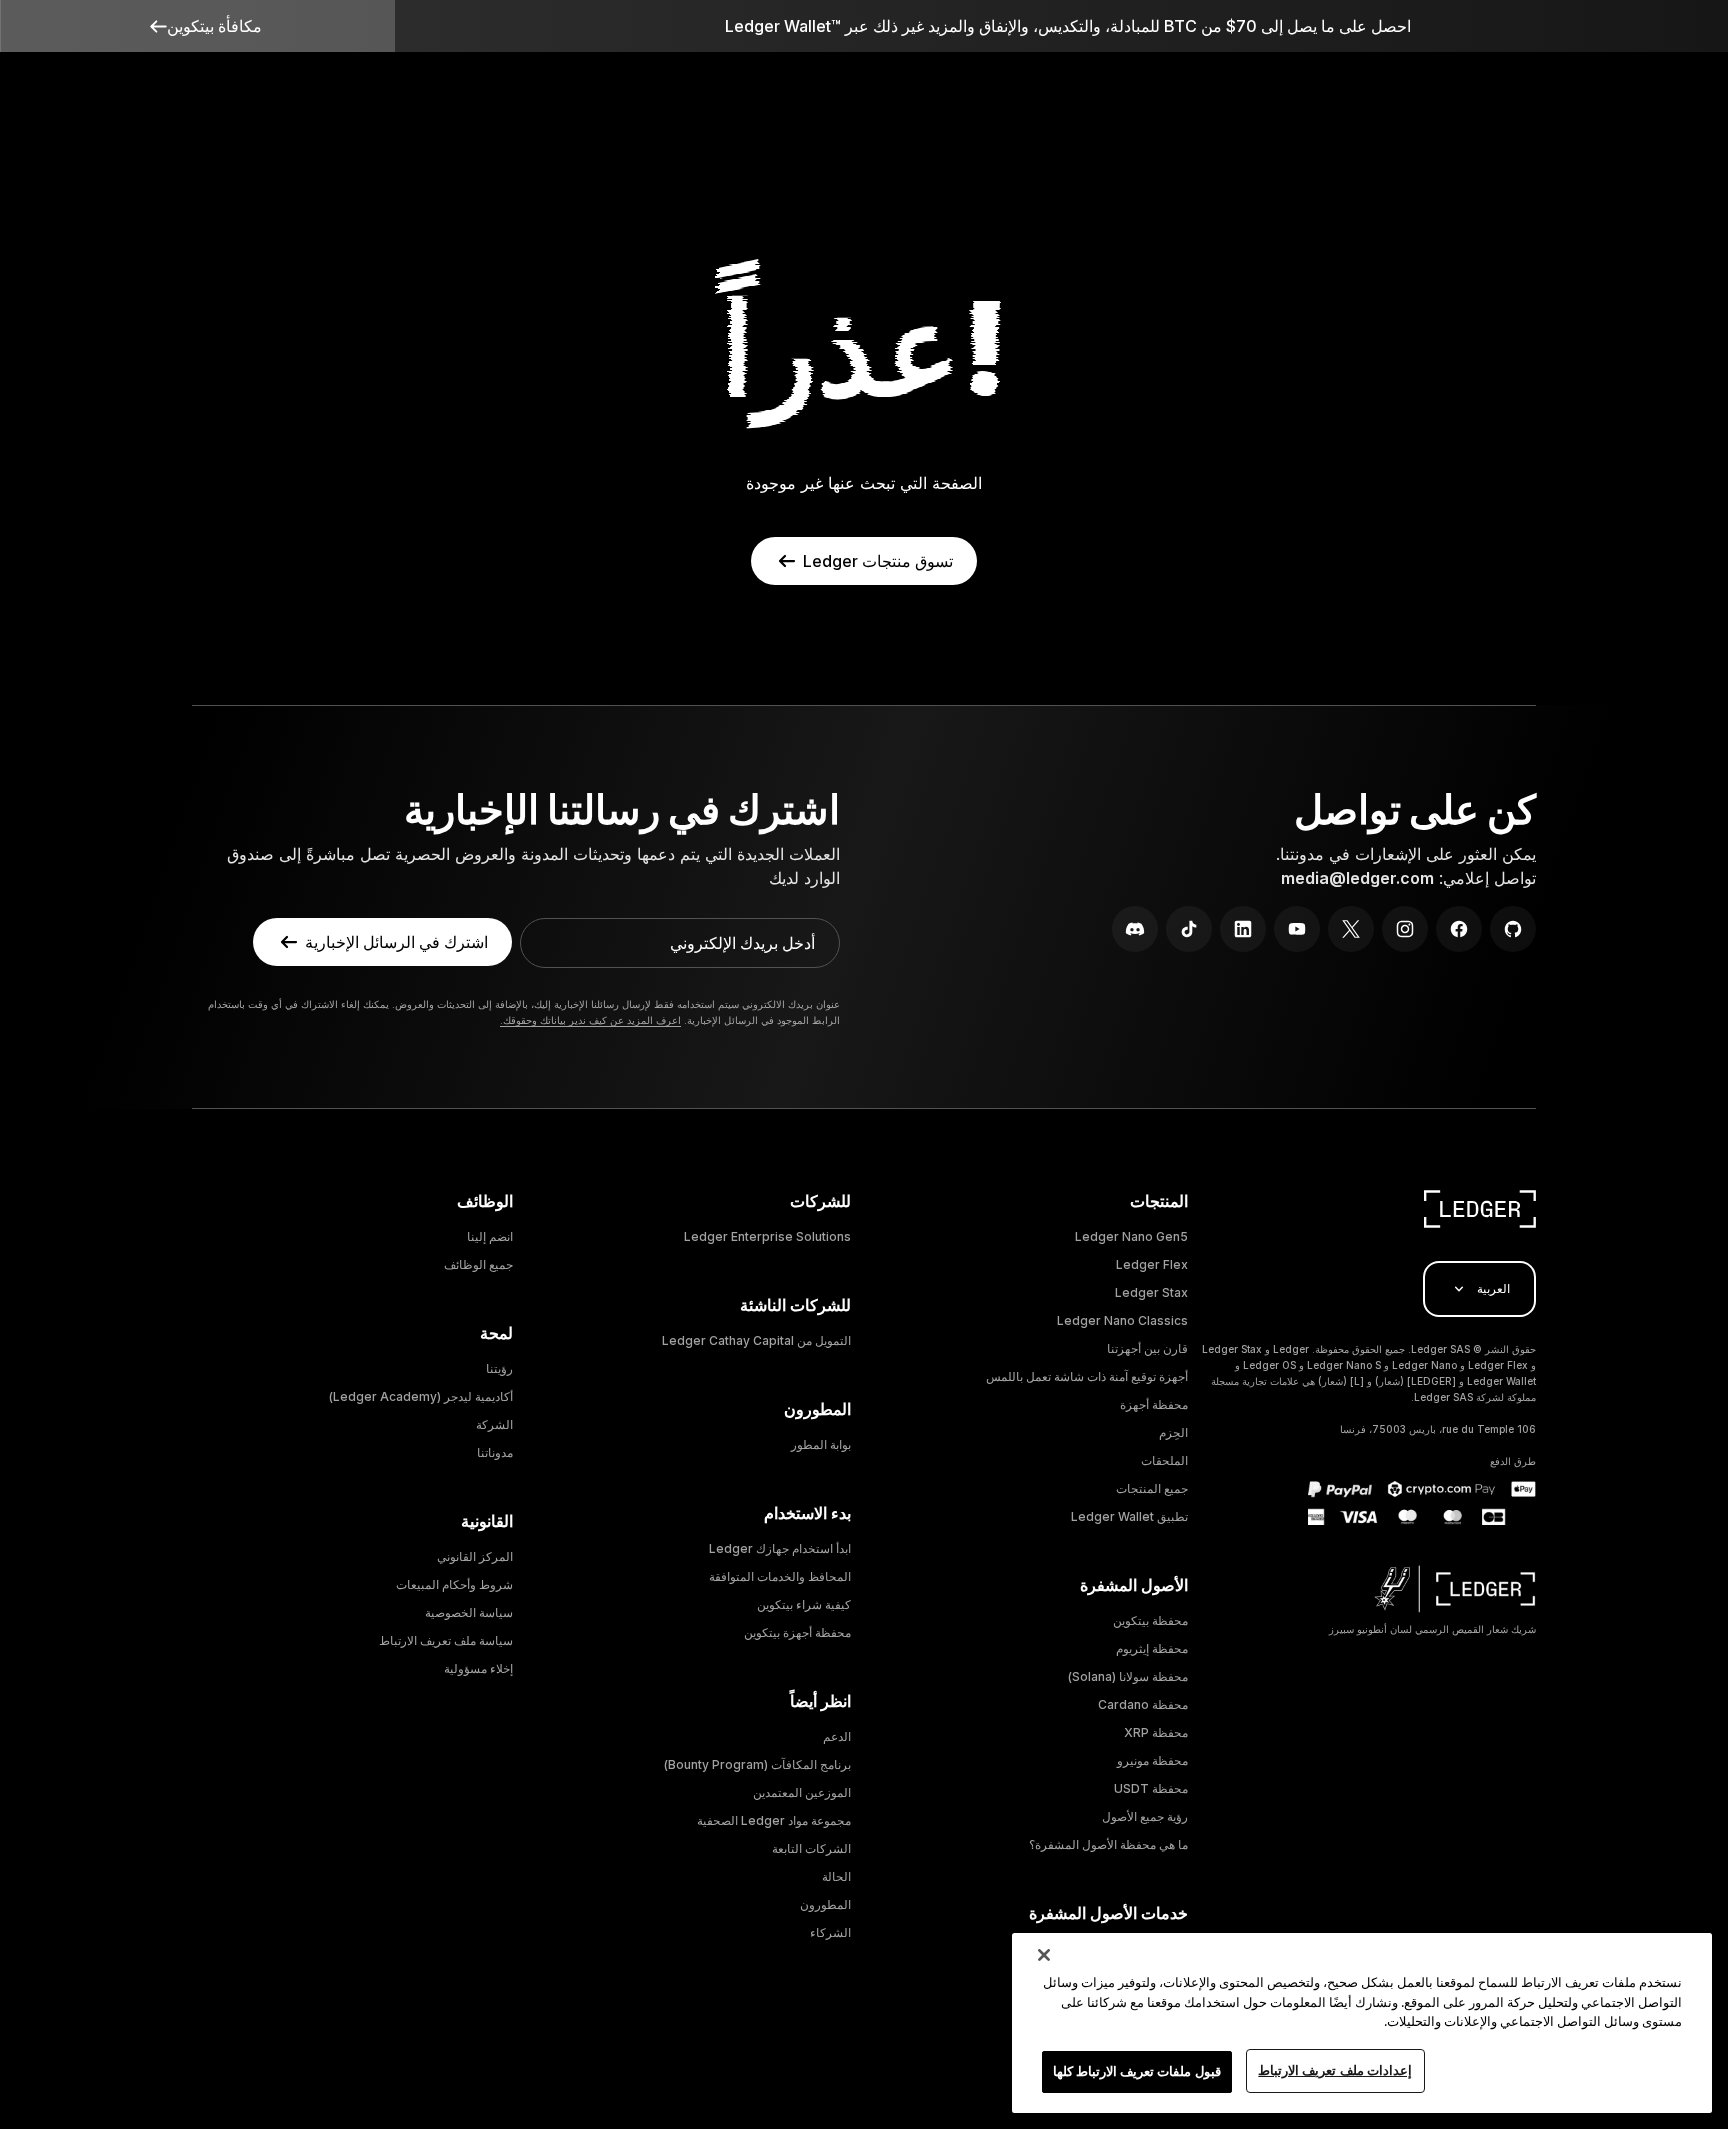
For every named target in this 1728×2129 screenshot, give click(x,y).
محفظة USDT (1151, 1788)
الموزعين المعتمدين (802, 1792)
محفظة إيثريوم (1152, 1648)
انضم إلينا (490, 1236)
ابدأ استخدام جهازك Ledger (780, 1548)
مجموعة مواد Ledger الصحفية (774, 1820)
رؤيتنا (499, 1368)
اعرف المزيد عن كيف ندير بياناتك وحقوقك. (590, 1020)
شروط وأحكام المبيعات (454, 1584)
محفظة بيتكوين (1150, 1620)
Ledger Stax (1151, 1292)
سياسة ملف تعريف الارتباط (446, 1640)
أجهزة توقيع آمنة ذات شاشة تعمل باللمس (1087, 1376)
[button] (197, 26)
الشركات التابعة (811, 1848)
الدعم (837, 1736)
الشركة (494, 1424)
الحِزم (1173, 1432)
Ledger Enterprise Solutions (767, 1236)
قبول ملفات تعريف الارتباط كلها (1137, 2071)
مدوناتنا (495, 1452)
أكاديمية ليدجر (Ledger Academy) (421, 1396)
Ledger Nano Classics (1122, 1320)
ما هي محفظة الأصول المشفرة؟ (1108, 1844)
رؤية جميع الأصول (1145, 1816)
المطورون (825, 1904)
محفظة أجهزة (1154, 1404)
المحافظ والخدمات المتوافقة (780, 1576)
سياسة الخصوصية (469, 1612)
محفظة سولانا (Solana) (1128, 1676)
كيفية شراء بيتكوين (804, 1604)
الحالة (836, 1876)
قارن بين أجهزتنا (1147, 1348)
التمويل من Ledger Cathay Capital (756, 1340)
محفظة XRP (1156, 1732)
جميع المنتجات (1152, 1488)
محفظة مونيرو (1152, 1760)
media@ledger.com (1357, 878)
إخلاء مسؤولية (478, 1668)
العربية (1493, 1288)
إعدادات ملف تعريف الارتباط (1334, 2070)
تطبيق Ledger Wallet (1129, 1516)
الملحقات (1164, 1460)
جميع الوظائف (478, 1264)
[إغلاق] (1044, 1955)
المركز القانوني (475, 1556)
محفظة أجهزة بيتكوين (797, 1632)
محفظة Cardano (1143, 1704)
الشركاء (830, 1932)
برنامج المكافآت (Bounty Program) (757, 1764)
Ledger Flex (1152, 1264)
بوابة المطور (821, 1444)
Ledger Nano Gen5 (1131, 1236)
